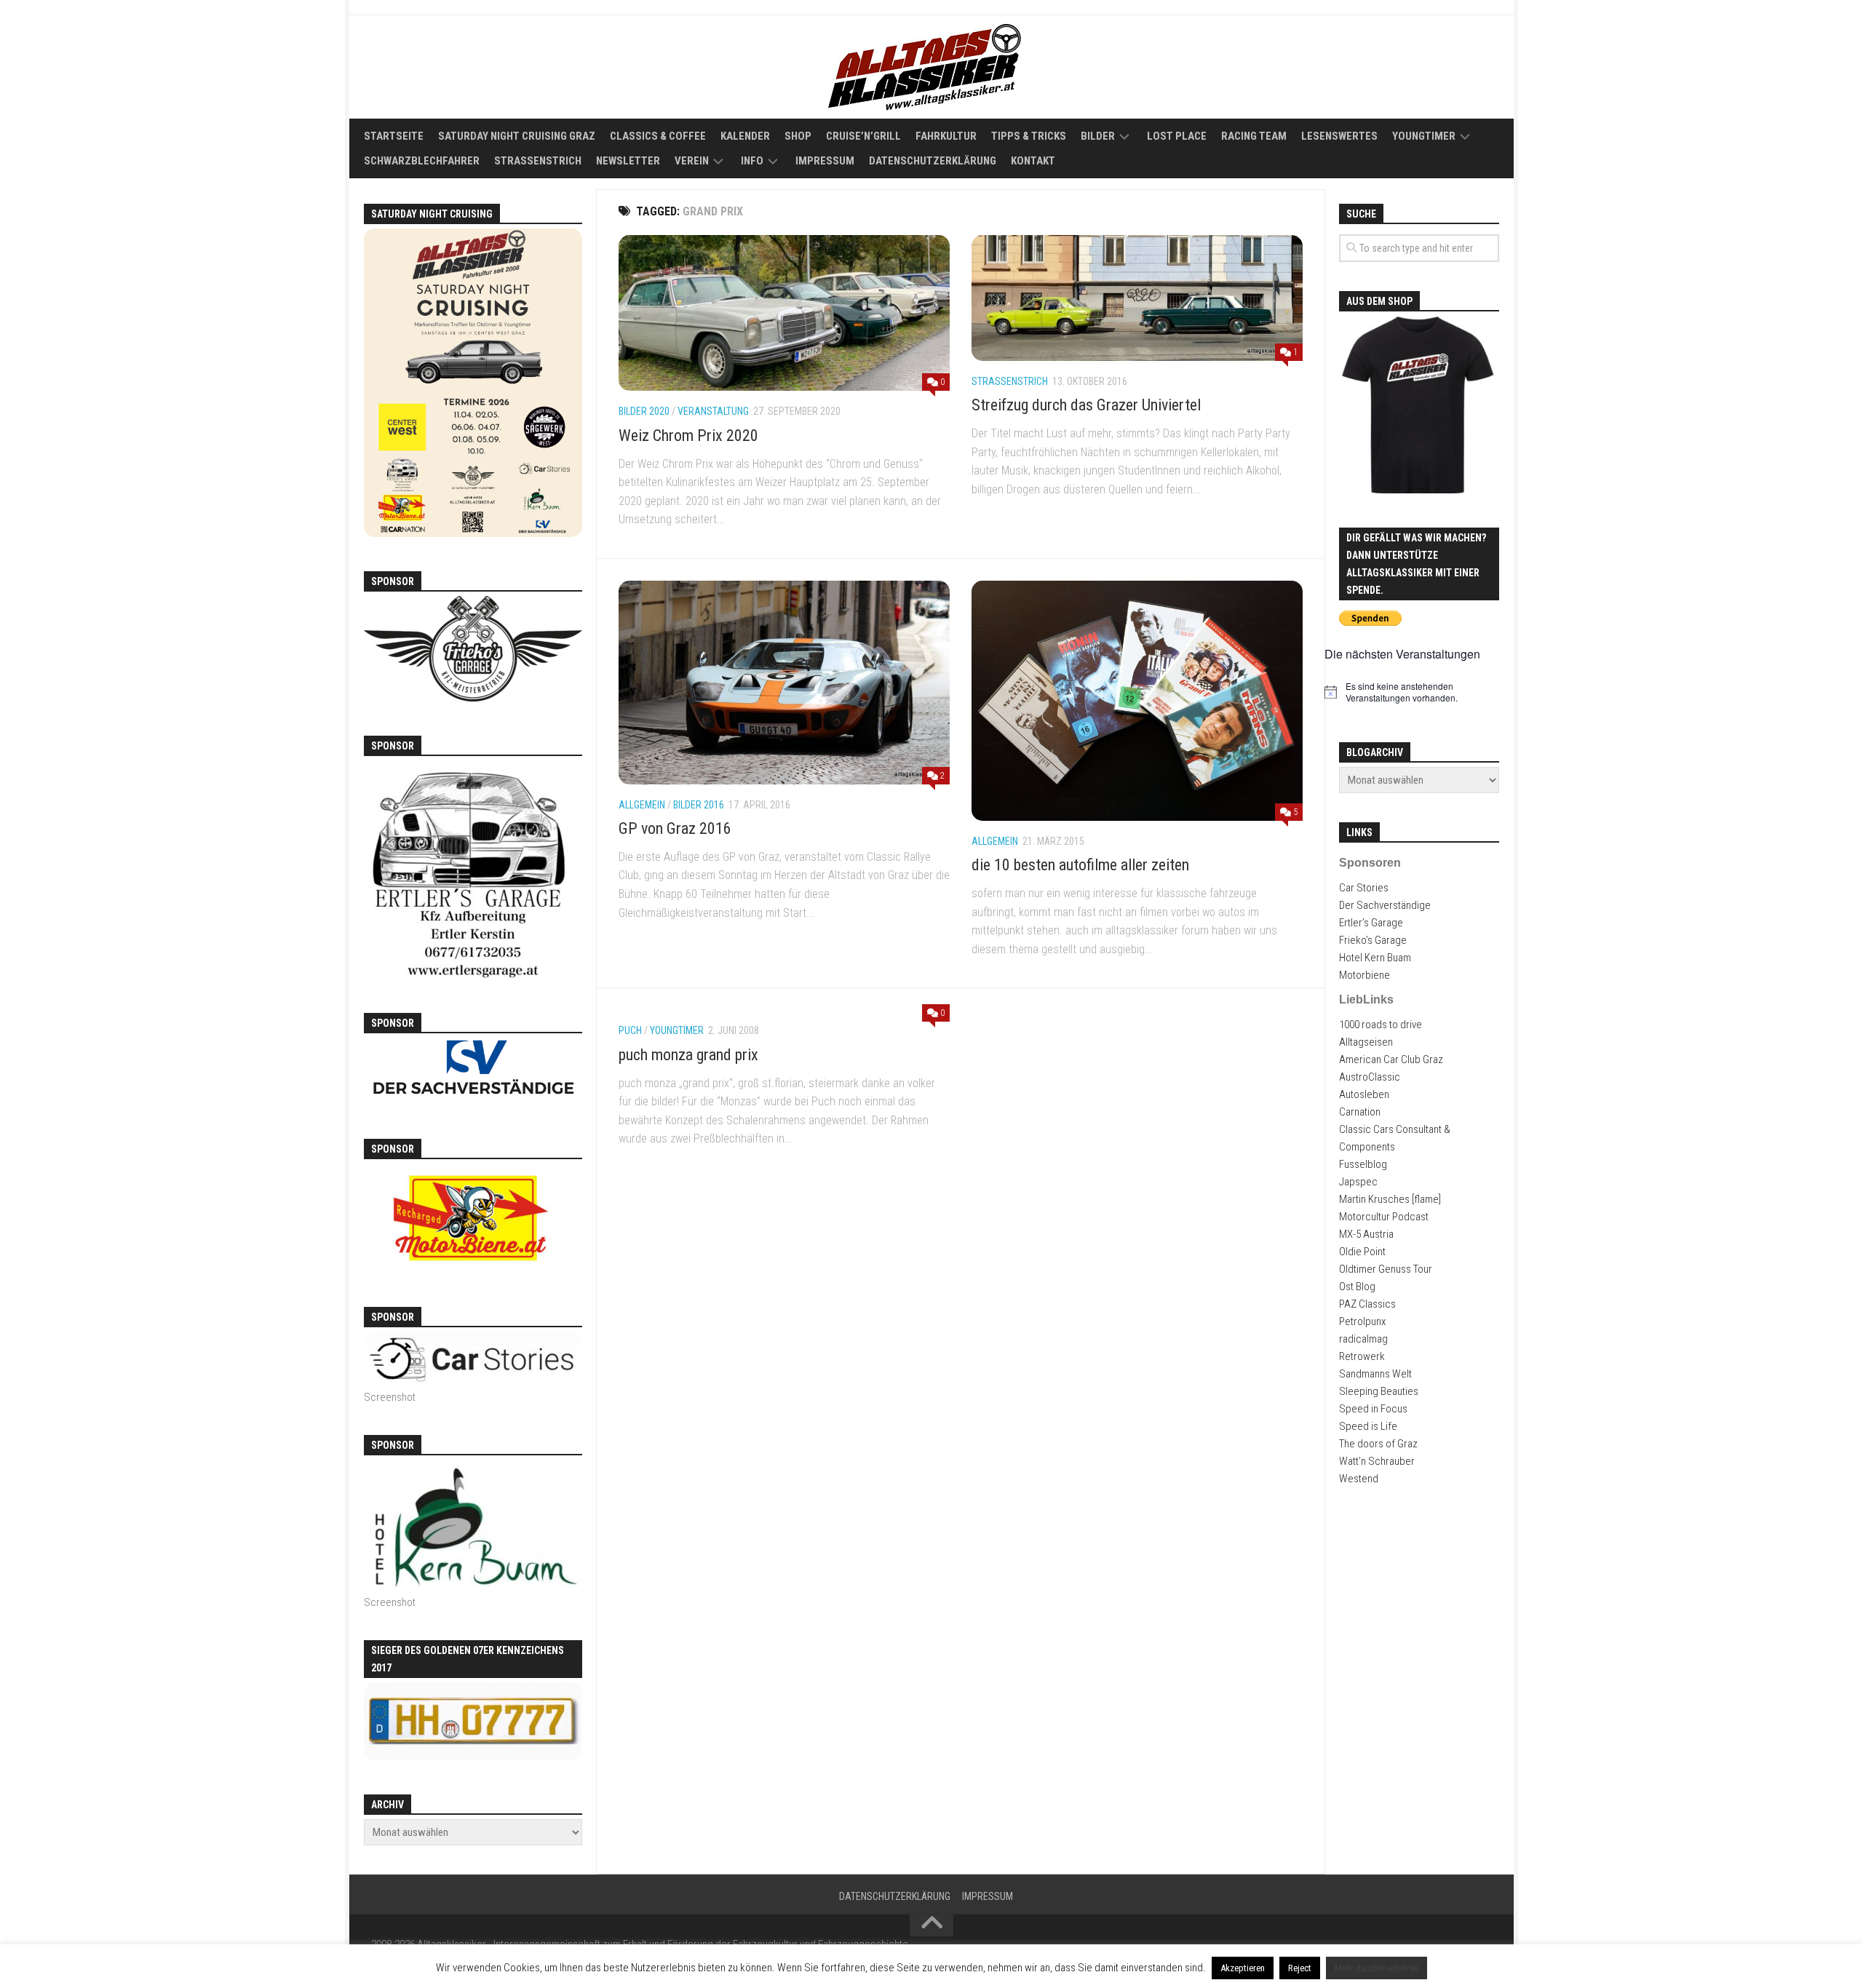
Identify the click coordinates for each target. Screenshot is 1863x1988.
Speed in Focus (1373, 1409)
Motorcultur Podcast (1384, 1217)
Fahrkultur (946, 136)
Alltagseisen (1366, 1042)
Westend (1359, 1479)
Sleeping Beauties (1379, 1391)
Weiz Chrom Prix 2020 (688, 436)
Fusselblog (1363, 1164)
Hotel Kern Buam (1375, 958)
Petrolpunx (1362, 1321)
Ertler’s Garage (1371, 923)
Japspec (1358, 1182)
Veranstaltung (713, 411)
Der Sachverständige (1385, 905)
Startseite (394, 136)
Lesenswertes (1339, 136)
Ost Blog (1357, 1287)
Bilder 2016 (699, 805)
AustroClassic (1370, 1077)
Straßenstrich (538, 161)
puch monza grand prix (688, 1055)
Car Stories (1364, 888)
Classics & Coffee (658, 136)
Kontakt (1033, 161)
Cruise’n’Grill (863, 136)
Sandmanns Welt (1375, 1374)
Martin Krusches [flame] (1390, 1199)
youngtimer (677, 1030)
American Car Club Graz (1391, 1059)
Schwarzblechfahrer (422, 161)
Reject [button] (1300, 1968)
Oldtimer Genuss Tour (1386, 1269)
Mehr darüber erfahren (1377, 1968)
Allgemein (642, 805)
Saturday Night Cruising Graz (517, 136)
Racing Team (1254, 136)
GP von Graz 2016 (675, 828)
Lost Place (1177, 136)
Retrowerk (1362, 1356)
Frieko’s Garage (1373, 940)
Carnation (1360, 1112)
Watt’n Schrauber (1377, 1461)
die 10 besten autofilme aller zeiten (1080, 865)
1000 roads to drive (1381, 1025)
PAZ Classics (1367, 1304)
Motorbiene (1365, 975)
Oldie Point (1362, 1252)
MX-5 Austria (1366, 1234)
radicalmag (1363, 1339)
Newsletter (628, 161)
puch (630, 1030)
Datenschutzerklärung (933, 161)
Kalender (745, 136)
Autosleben (1364, 1094)
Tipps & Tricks (1029, 136)
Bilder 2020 (644, 411)
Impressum (825, 161)
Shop (798, 136)
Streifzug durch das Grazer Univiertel (1086, 405)
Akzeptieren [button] (1243, 1968)
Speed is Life (1368, 1426)
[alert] (1419, 692)
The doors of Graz (1378, 1444)
